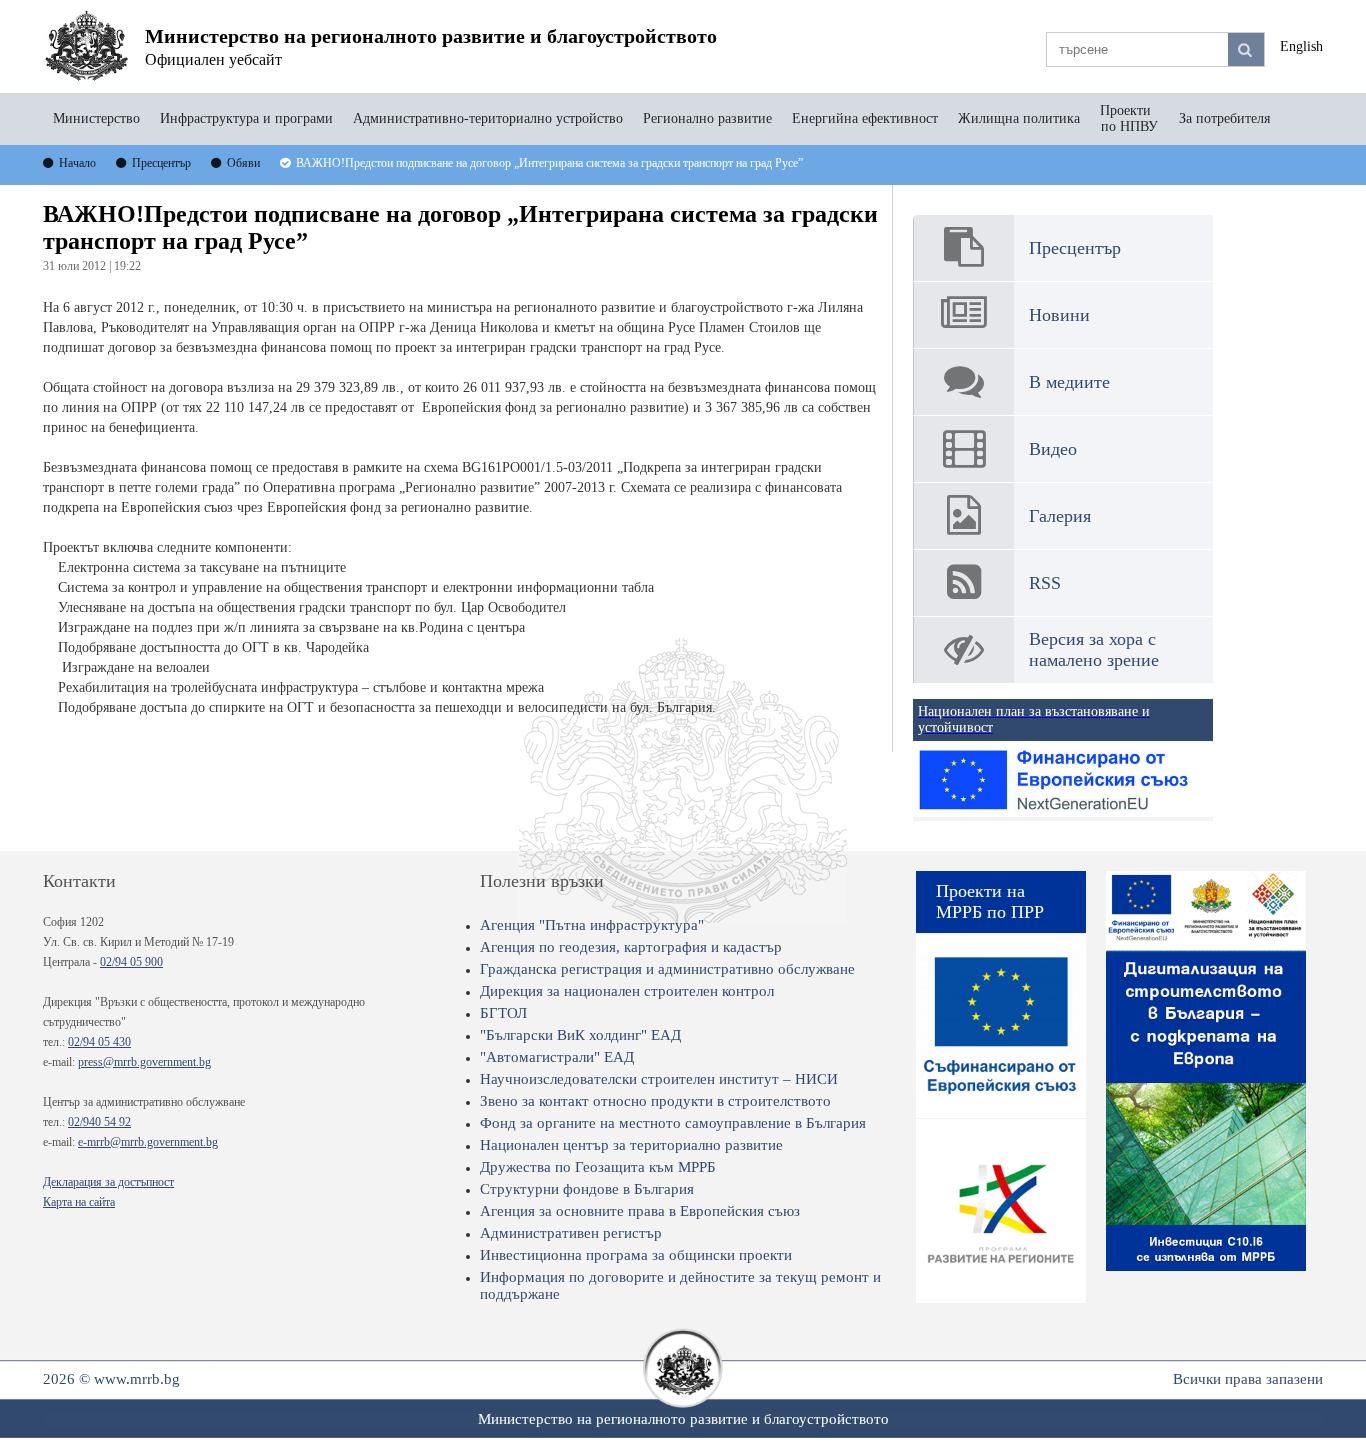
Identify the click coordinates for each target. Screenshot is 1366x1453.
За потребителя (1224, 118)
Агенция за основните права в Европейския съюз (640, 1211)
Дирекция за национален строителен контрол (627, 991)
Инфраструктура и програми (246, 118)
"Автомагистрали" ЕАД (557, 1057)
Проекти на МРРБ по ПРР (990, 901)
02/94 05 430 (99, 1042)
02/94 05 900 (131, 962)
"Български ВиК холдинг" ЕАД (580, 1035)
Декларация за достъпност (108, 1182)
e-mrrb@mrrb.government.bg (148, 1142)
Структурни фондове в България (587, 1189)
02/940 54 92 (99, 1122)
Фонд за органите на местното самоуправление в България (673, 1123)
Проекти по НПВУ (1129, 118)
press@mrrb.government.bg (144, 1062)
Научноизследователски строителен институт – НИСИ (659, 1079)
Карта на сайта (79, 1202)
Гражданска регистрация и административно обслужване (667, 969)
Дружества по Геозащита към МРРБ (598, 1167)
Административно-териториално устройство (488, 118)
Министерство (96, 118)
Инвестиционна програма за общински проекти (636, 1255)
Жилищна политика (1019, 118)
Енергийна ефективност (865, 118)
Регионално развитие (707, 118)
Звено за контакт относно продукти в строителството (655, 1101)
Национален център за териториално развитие (631, 1145)
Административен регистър (571, 1233)
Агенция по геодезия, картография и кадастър (631, 947)
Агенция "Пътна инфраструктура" (592, 925)
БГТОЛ (503, 1013)
